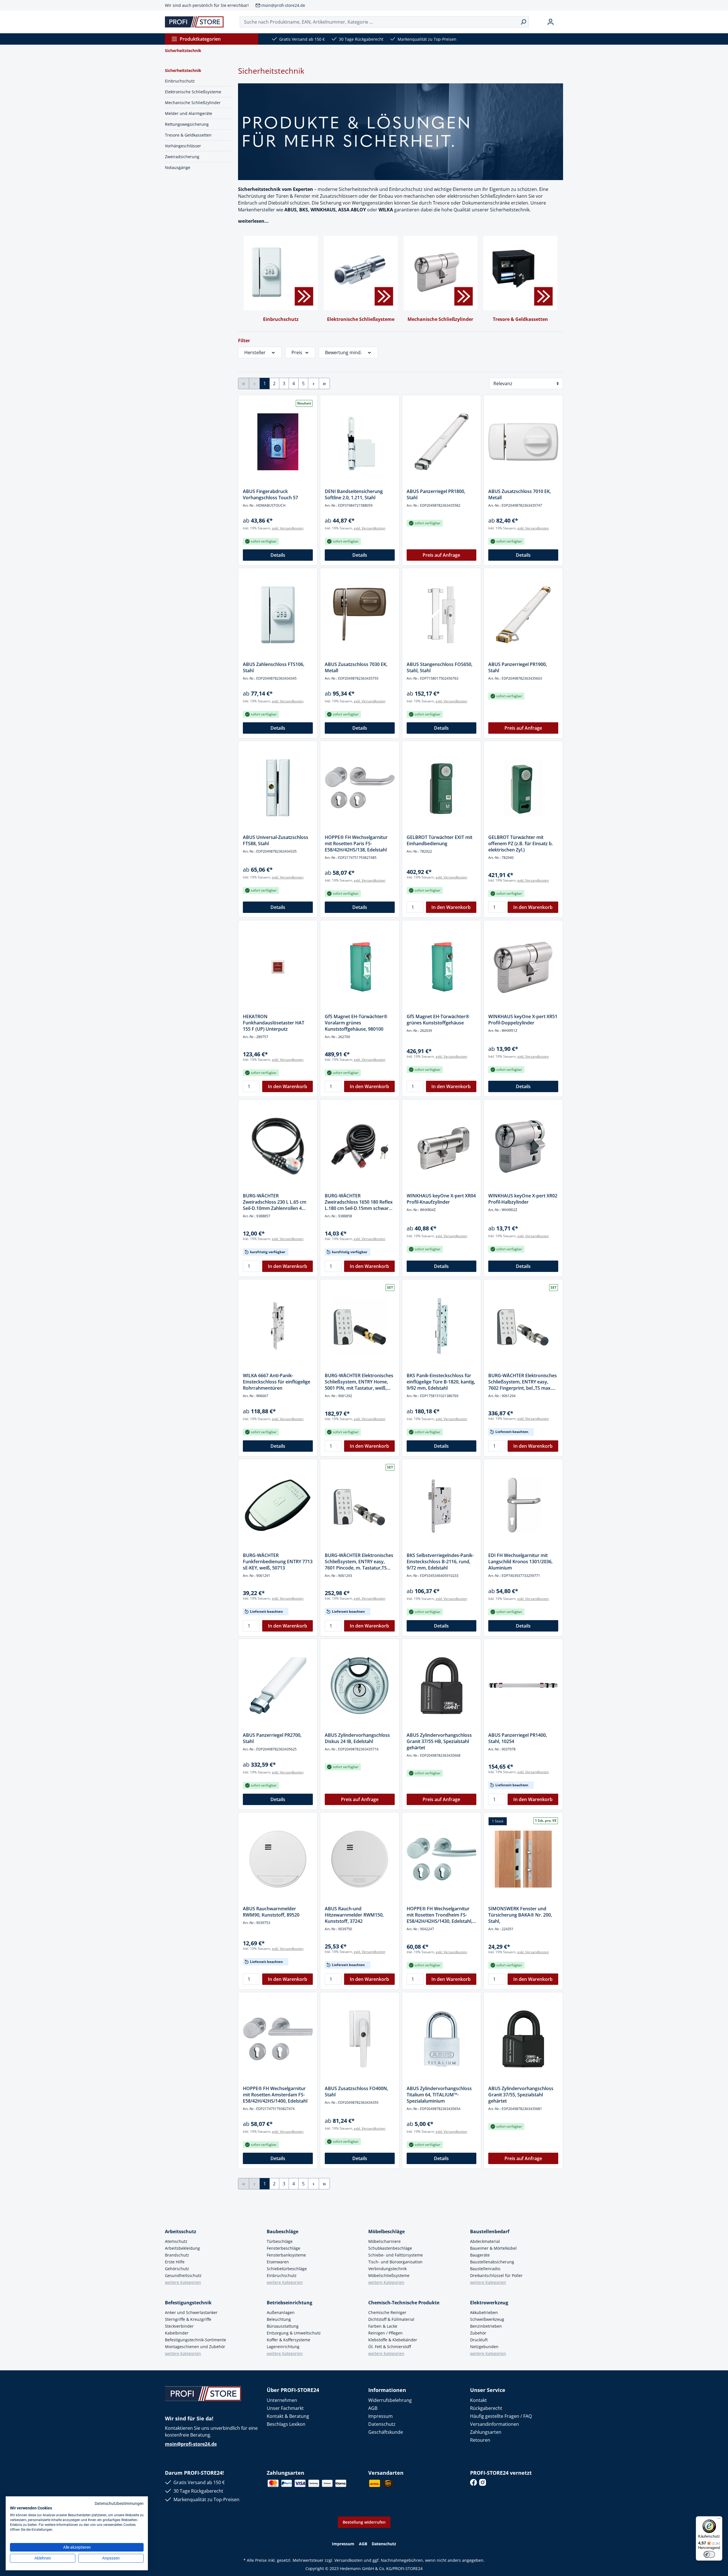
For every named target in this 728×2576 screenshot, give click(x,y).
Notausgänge (178, 167)
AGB (373, 2408)
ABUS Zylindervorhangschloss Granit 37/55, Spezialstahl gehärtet (521, 2095)
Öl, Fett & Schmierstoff (390, 2347)
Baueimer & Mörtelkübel (493, 2248)
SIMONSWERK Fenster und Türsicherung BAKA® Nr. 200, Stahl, (520, 1915)
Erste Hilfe (175, 2262)
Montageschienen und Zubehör (195, 2347)
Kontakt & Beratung (288, 2416)
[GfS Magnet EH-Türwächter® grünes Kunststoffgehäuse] (442, 967)
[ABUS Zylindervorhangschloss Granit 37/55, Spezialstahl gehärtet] (523, 2039)
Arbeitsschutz (181, 2231)
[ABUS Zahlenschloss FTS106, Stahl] (278, 615)
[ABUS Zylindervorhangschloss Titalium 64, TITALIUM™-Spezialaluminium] (442, 2039)
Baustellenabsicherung (492, 2262)
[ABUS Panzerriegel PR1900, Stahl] (523, 615)
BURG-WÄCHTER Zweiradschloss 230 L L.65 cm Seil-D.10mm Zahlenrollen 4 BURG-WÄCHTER (275, 1202)
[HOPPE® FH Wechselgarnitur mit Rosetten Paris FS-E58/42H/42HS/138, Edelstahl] (360, 788)
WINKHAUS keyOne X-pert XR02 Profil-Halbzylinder (523, 1199)
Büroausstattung (283, 2326)
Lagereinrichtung (283, 2347)
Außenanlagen (281, 2312)
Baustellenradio (485, 2269)
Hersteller (255, 352)
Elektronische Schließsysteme (193, 92)
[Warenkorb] (561, 22)
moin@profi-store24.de (283, 5)
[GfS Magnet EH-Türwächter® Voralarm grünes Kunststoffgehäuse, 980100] (360, 967)
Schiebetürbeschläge (287, 2269)
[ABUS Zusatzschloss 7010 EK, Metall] (523, 442)
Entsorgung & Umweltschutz (294, 2333)
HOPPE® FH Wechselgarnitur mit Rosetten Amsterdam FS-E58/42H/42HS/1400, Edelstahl (275, 2095)
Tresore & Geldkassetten (188, 135)
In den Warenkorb (451, 907)
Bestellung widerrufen (364, 2522)
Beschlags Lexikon (286, 2424)
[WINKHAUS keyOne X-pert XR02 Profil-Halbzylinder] (523, 1146)
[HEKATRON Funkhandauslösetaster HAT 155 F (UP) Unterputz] (278, 967)
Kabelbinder (177, 2333)
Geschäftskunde (386, 2432)
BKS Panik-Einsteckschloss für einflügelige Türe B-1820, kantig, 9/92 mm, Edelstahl (441, 1382)
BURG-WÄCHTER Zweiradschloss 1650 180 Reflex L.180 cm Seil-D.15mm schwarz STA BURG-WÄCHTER (359, 1202)
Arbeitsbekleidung (182, 2248)
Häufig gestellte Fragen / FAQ (501, 2416)
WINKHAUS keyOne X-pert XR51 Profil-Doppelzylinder (523, 1020)
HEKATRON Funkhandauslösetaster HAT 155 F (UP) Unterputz (274, 1023)
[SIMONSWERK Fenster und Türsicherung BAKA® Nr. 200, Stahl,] (523, 1859)
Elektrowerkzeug (489, 2303)
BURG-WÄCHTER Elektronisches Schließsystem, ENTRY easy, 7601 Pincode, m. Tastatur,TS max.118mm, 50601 (359, 1562)
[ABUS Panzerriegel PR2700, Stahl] (278, 1686)
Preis (297, 352)
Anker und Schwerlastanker (191, 2312)
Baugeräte (480, 2255)
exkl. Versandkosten (288, 528)
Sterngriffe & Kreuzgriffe (188, 2319)
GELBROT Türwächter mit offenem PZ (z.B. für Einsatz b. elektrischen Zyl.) (521, 843)
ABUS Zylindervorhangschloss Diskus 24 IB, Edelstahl (357, 1738)
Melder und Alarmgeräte (189, 113)
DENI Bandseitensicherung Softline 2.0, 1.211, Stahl (354, 494)
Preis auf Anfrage (441, 555)
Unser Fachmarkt (285, 2408)
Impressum (380, 2416)
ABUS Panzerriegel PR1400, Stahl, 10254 (518, 1738)
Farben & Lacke (383, 2326)
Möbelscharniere (384, 2241)
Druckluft (479, 2340)
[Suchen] (523, 22)
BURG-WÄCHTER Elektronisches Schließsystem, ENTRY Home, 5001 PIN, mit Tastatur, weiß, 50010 (359, 1382)
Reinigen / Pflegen (385, 2333)
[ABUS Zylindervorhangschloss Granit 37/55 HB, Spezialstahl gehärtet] (442, 1686)
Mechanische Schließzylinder (193, 103)
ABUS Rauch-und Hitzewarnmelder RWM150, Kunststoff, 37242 (354, 1915)
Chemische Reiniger (387, 2312)
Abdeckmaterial (485, 2241)
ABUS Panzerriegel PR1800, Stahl (436, 494)
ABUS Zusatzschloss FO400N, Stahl (356, 2092)
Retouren (480, 2440)
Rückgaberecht (486, 2408)
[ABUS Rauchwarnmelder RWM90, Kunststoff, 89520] (278, 1859)
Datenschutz (382, 2424)
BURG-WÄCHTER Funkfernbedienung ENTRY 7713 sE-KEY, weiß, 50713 (278, 1562)
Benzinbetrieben (486, 2326)
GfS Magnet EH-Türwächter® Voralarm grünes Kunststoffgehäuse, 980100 (356, 1023)
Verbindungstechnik (387, 2269)
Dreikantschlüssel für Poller (496, 2275)
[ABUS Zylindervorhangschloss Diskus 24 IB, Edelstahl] (360, 1686)
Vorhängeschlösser (183, 146)
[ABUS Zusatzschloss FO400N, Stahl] (360, 2039)
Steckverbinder (179, 2326)
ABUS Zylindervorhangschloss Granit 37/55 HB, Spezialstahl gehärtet (439, 1741)
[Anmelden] (551, 22)
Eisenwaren (278, 2262)
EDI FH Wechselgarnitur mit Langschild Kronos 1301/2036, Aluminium (520, 1562)
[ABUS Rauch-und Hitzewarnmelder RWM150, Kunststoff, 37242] (360, 1859)
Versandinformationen (495, 2424)
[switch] (709, 2554)
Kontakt (478, 2400)
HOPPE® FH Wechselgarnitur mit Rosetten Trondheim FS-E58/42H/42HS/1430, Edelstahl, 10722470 (440, 1915)
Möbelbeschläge (386, 2231)
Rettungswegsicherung (187, 124)
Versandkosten (349, 2560)
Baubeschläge (283, 2231)
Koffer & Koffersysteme (288, 2340)
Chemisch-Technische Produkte (404, 2303)
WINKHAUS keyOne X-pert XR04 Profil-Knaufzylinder (441, 1199)
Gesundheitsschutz (183, 2275)
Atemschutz (176, 2241)
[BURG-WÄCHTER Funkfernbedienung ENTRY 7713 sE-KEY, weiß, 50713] (278, 1506)
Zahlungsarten (486, 2432)
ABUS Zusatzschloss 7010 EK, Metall (520, 494)
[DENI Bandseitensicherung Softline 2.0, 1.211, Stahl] (360, 442)
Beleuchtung (279, 2319)
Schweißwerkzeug (487, 2319)
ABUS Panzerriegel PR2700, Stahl (272, 1738)
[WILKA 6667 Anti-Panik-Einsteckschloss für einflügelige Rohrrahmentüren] (278, 1326)
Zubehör (478, 2333)
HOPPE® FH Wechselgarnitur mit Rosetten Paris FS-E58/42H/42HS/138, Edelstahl (356, 843)
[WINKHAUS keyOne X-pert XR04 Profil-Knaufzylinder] (442, 1146)
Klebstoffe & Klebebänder (393, 2340)
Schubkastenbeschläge (390, 2248)
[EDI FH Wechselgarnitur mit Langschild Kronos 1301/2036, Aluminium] (523, 1506)
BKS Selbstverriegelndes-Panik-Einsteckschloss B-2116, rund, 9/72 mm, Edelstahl (440, 1562)
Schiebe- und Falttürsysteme (396, 2255)
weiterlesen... (253, 221)
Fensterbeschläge (284, 2248)
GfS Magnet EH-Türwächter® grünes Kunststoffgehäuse (438, 1020)
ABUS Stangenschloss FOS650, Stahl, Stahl (440, 667)
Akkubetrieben (484, 2312)
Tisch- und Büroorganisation (395, 2262)
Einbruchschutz (180, 81)
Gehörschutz (177, 2269)
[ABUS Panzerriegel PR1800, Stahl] (442, 442)
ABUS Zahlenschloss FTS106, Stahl (274, 667)
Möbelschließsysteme (389, 2275)
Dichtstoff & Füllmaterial (391, 2319)
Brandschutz (177, 2255)
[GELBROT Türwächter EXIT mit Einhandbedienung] (442, 788)
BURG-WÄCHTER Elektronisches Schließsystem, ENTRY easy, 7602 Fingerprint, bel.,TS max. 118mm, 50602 (523, 1382)
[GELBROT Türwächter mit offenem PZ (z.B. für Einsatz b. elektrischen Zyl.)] (523, 788)
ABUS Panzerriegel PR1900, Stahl (518, 667)
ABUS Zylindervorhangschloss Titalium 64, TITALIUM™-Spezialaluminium (439, 2095)
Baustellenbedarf (490, 2231)
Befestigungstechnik (188, 2303)
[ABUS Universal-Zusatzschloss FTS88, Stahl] (278, 788)
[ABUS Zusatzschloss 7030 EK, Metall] (360, 615)
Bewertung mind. (343, 352)
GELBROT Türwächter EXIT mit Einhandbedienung (440, 840)
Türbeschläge (280, 2241)
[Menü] (719, 2520)
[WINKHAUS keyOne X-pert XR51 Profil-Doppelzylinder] (523, 967)
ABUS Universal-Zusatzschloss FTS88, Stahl (276, 840)
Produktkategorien (200, 39)
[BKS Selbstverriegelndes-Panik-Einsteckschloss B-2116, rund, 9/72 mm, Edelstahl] (442, 1506)
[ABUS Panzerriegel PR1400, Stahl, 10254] (523, 1686)
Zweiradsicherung (182, 157)
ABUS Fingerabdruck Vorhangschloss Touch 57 (270, 494)
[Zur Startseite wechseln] (194, 22)
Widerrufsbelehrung (390, 2400)
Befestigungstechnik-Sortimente (196, 2340)
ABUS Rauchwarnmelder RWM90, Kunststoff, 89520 (271, 1912)
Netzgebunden (484, 2347)
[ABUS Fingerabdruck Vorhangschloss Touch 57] (278, 442)
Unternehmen (282, 2400)
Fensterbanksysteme (286, 2255)
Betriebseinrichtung (289, 2303)
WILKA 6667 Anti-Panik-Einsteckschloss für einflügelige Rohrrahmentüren (277, 1382)
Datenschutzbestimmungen (119, 2503)
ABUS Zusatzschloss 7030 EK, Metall (356, 667)
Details (278, 555)
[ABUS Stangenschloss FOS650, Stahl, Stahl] (442, 615)
